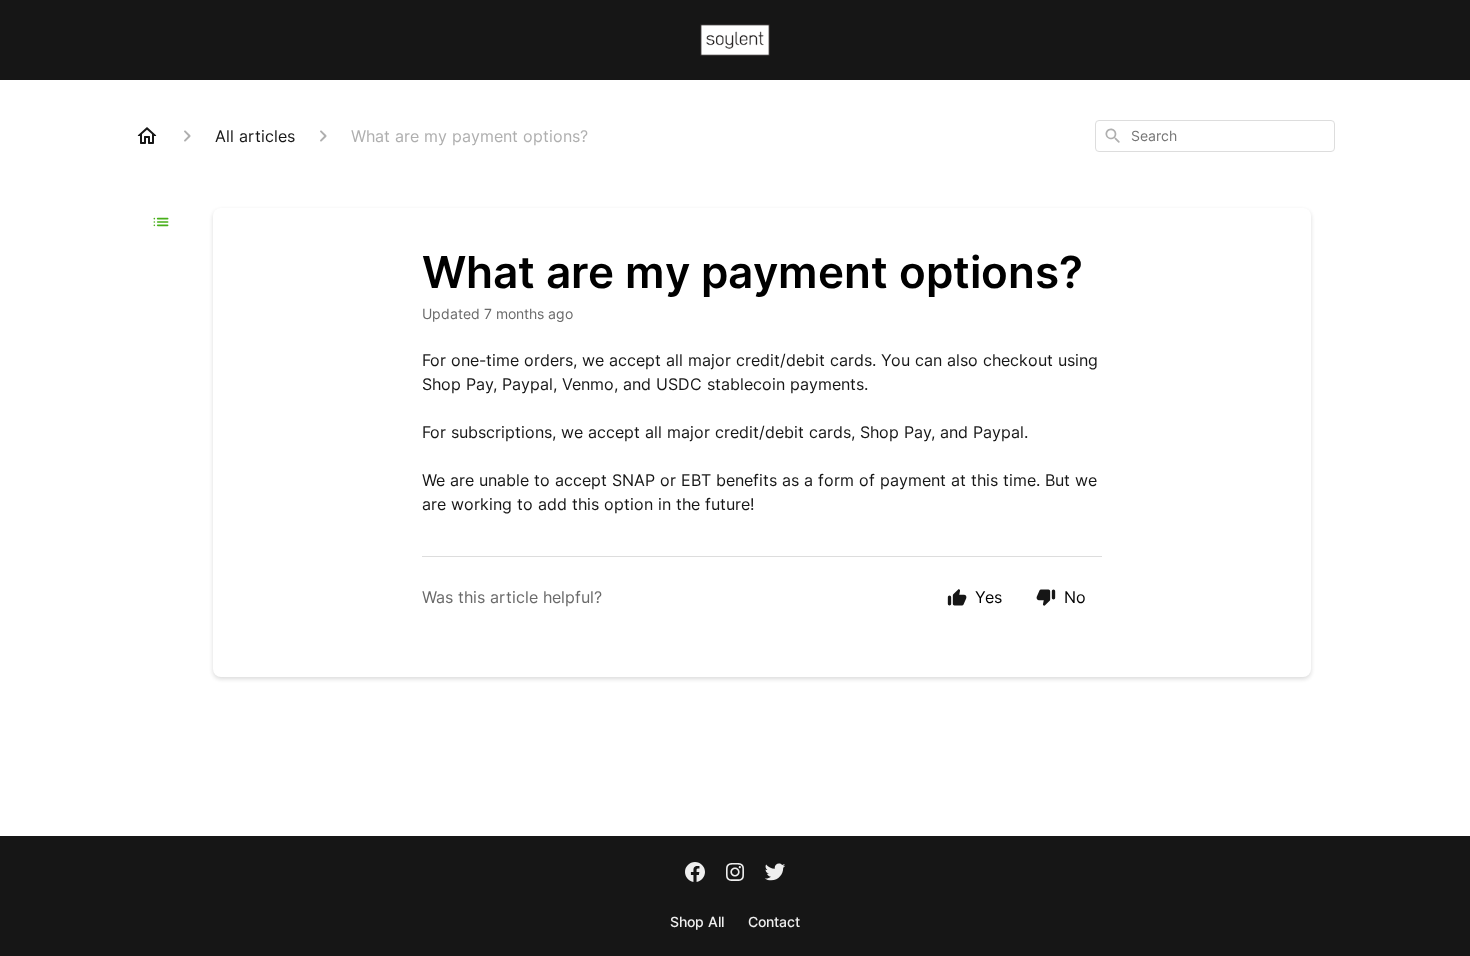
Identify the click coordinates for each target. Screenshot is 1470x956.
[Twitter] (775, 874)
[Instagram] (735, 874)
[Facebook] (695, 874)
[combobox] (1215, 136)
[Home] (147, 136)
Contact (774, 921)
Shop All (697, 921)
